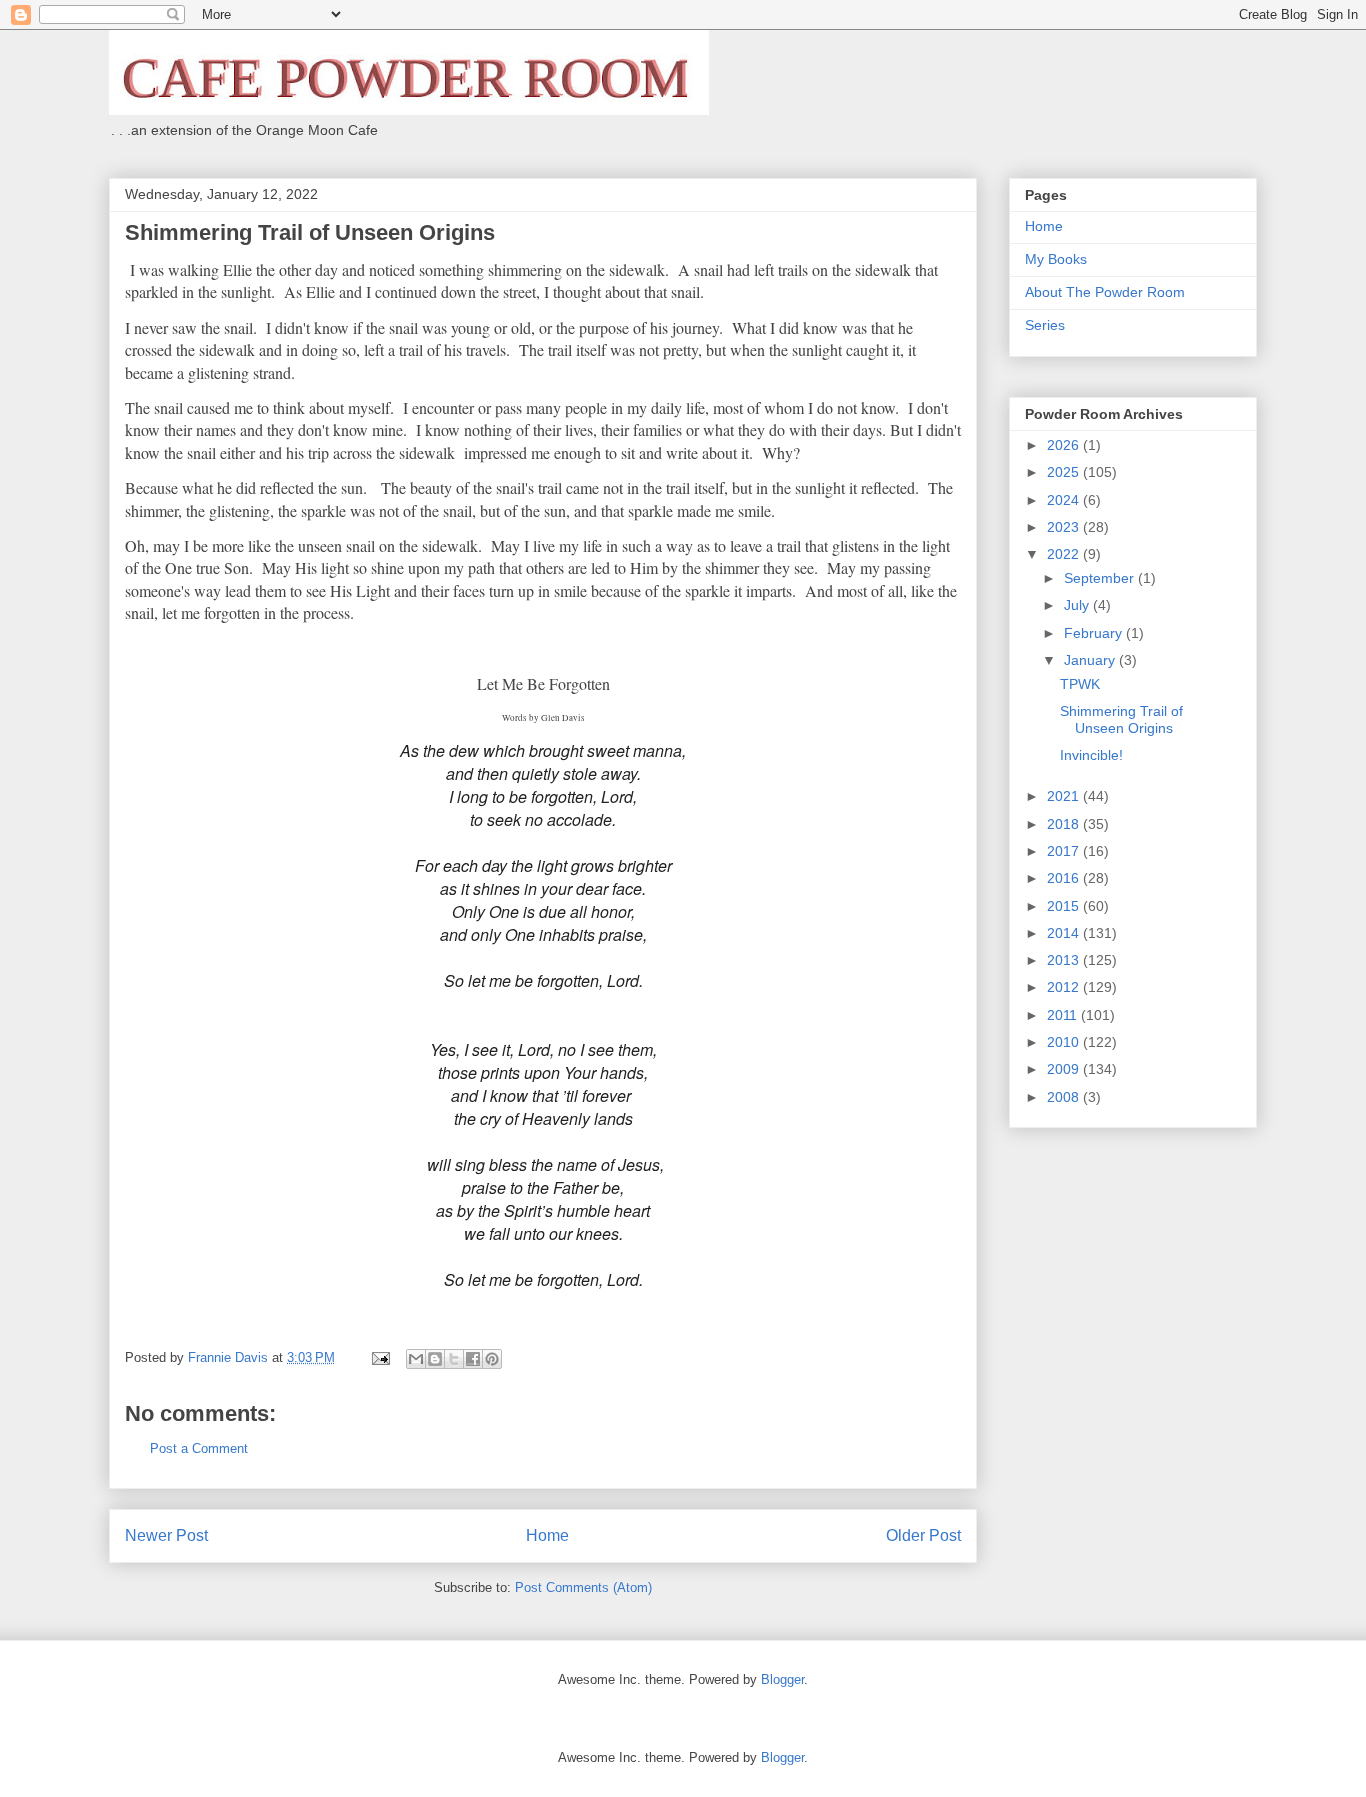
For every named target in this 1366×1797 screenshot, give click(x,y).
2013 (1065, 960)
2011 (1064, 1015)
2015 (1065, 906)
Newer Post (166, 1535)
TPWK (1080, 684)
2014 (1065, 933)
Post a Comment (199, 1448)
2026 (1065, 445)
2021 (1065, 796)
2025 (1065, 472)
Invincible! (1091, 755)
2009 (1065, 1069)
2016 (1065, 878)
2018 (1065, 824)
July (1078, 605)
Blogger (782, 1679)
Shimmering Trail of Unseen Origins (1121, 719)
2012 (1065, 987)
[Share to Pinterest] (492, 1359)
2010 (1065, 1042)
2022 (1065, 554)
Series (1045, 325)
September (1101, 578)
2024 (1065, 500)
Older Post (923, 1535)
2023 (1065, 527)
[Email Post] (379, 1357)
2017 (1065, 851)
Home (547, 1535)
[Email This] (416, 1359)
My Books (1056, 259)
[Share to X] (454, 1359)
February (1095, 633)
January (1091, 660)
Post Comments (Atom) (583, 1587)
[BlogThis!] (435, 1359)
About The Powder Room (1105, 292)
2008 (1065, 1097)
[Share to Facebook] (473, 1359)
